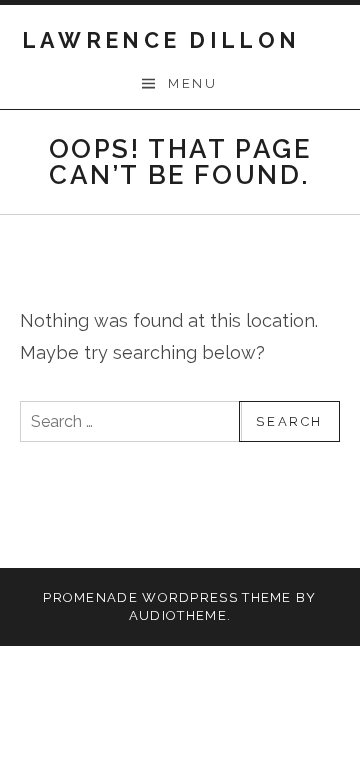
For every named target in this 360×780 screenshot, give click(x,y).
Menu (192, 83)
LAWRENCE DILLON (161, 40)
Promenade (90, 597)
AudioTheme (178, 615)
